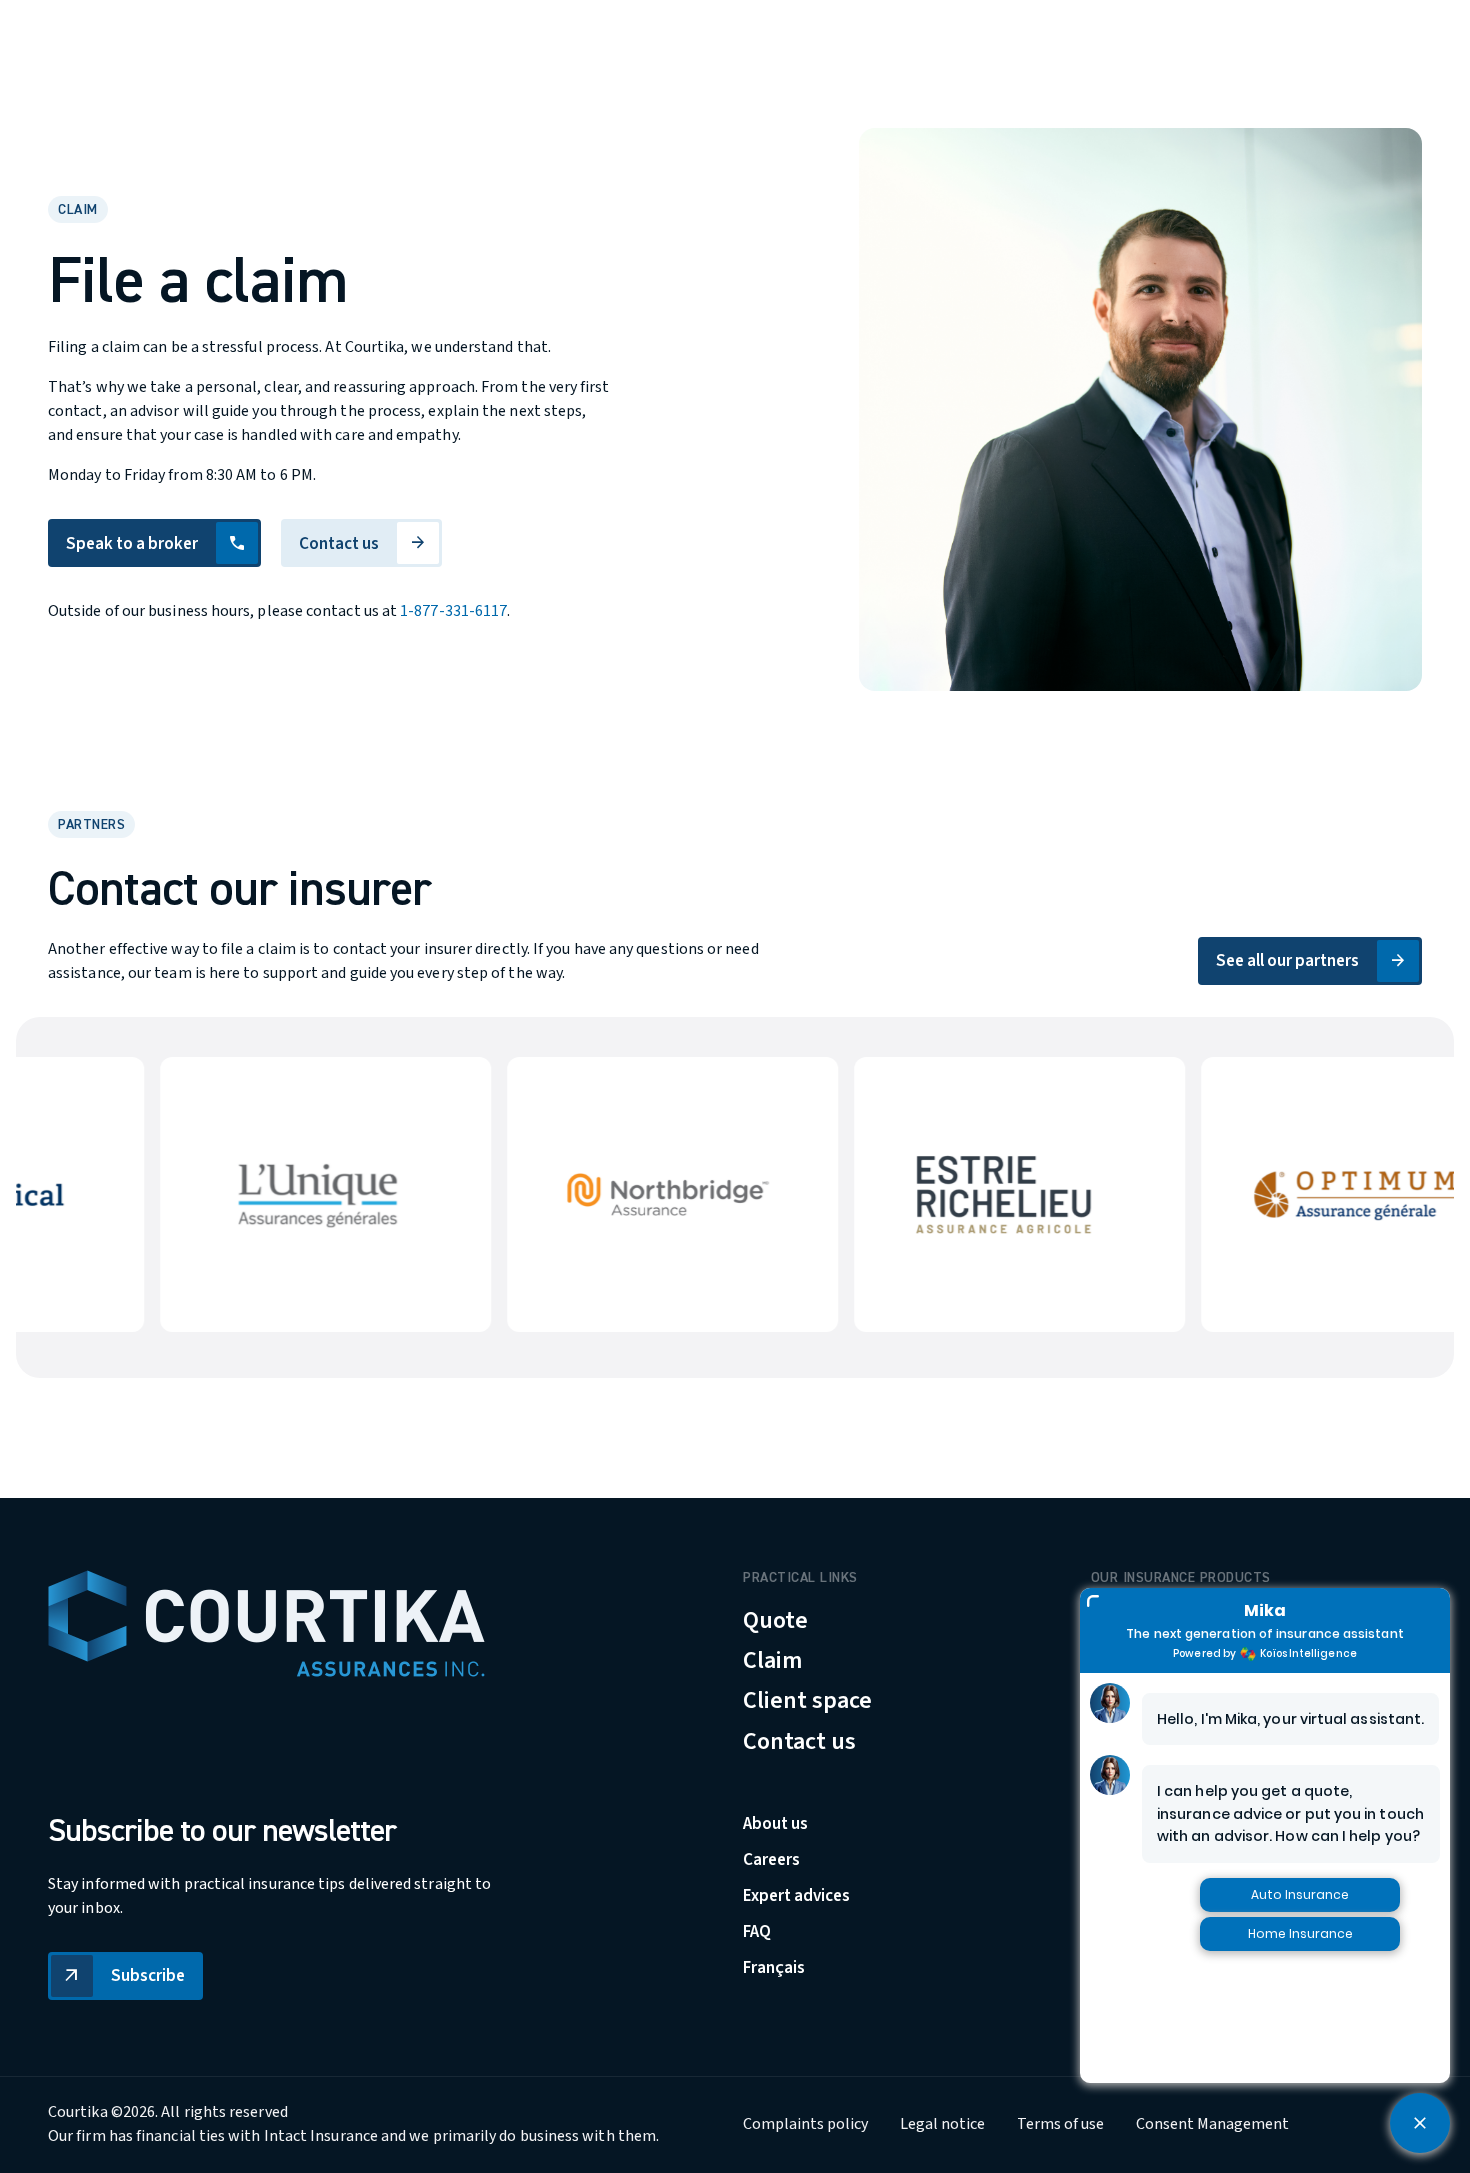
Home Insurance (1300, 1933)
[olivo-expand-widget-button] (1093, 1601)
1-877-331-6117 (453, 611)
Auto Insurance (1300, 1894)
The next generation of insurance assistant (1264, 1633)
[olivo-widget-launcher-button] (1420, 2123)
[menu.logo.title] (266, 1623)
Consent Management (1212, 2125)
